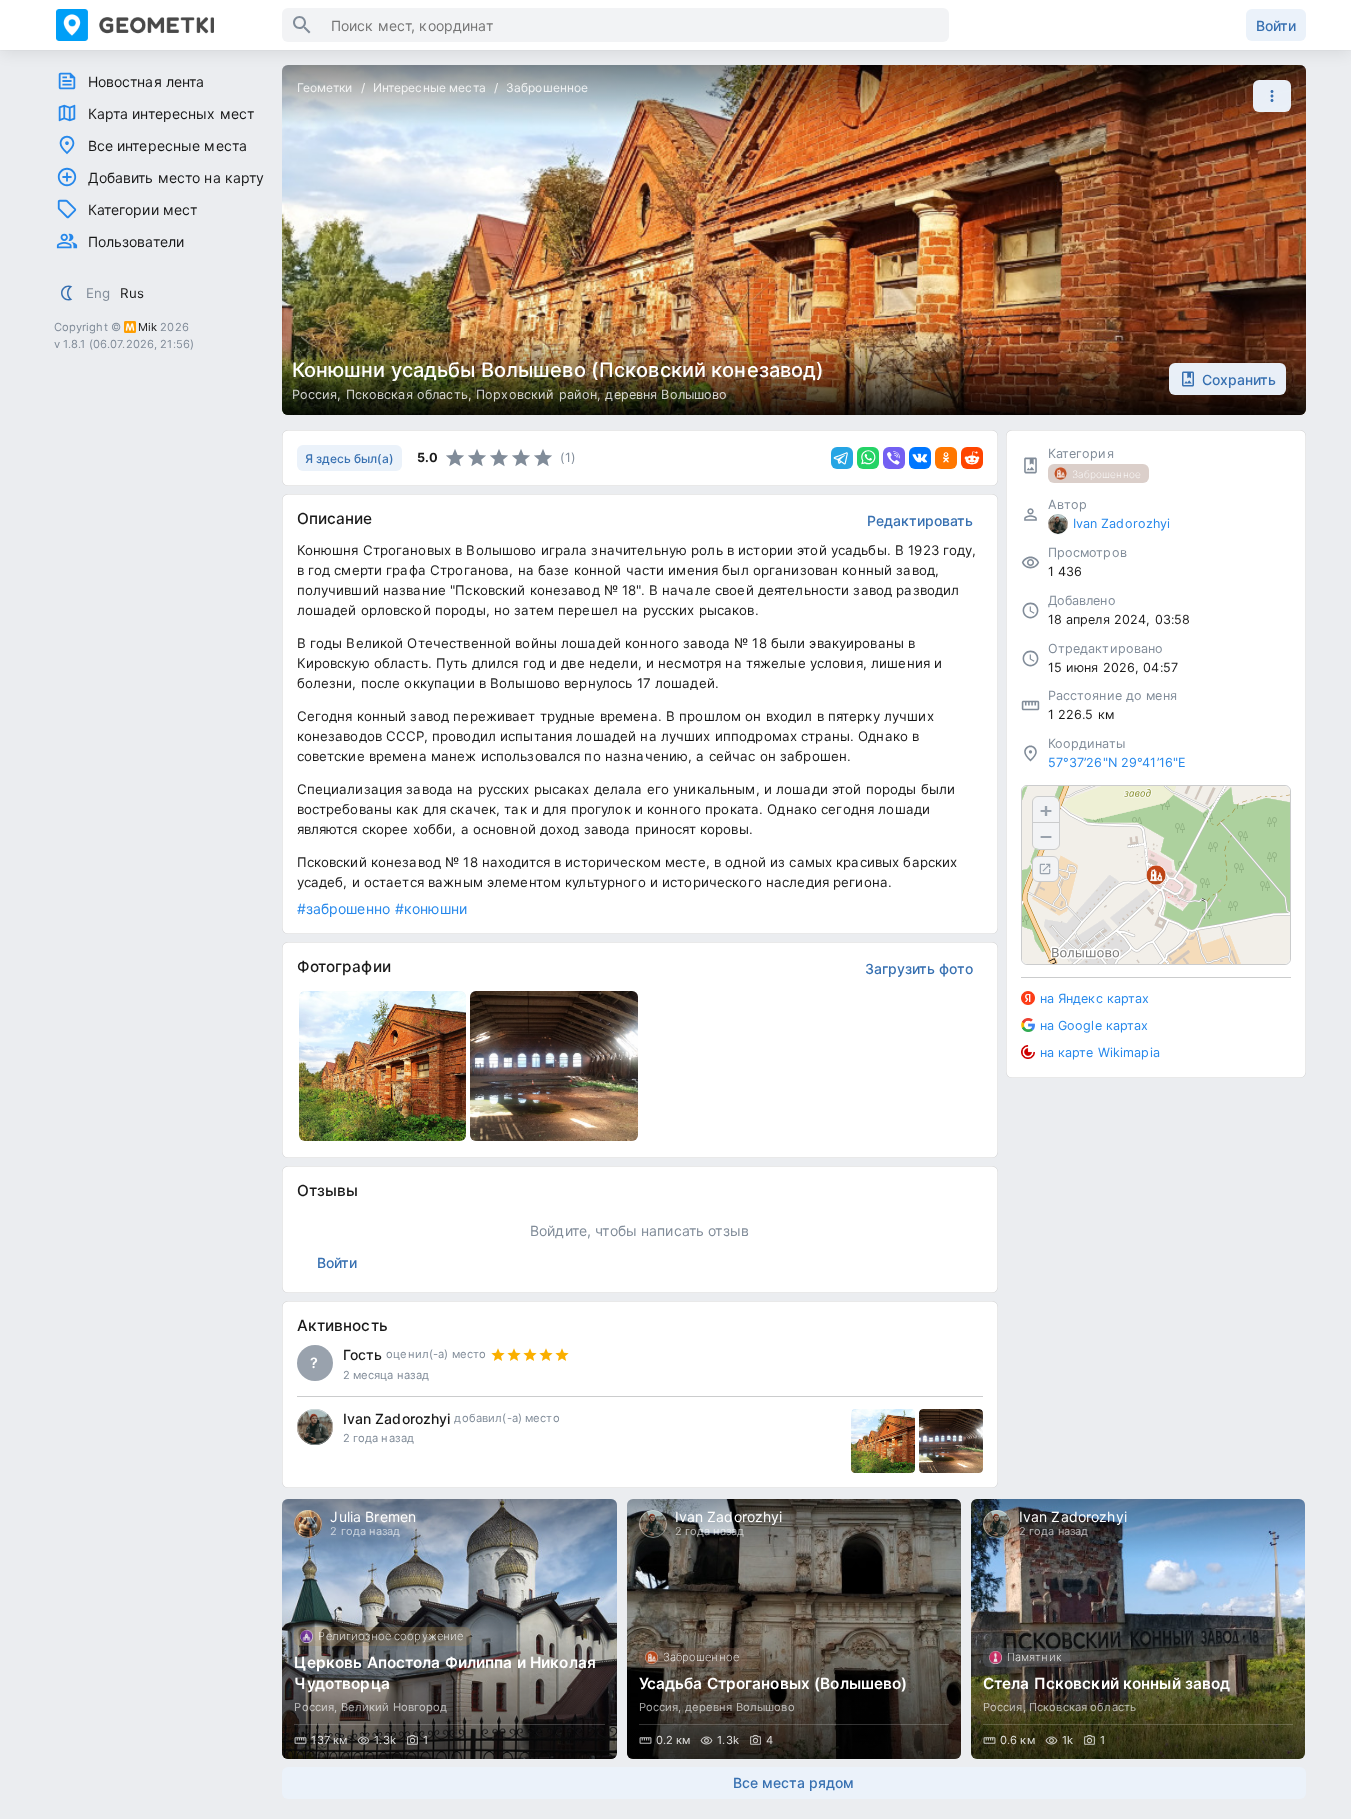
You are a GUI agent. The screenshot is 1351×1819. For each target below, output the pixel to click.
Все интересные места (168, 145)
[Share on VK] (920, 458)
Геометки (325, 87)
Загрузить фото (919, 968)
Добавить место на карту (176, 177)
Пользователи (136, 241)
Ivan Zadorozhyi (397, 1418)
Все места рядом (793, 1782)
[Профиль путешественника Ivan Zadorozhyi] (315, 1427)
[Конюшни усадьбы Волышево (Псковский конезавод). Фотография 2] (554, 1066)
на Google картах (1094, 1024)
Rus (132, 293)
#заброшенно (343, 908)
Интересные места (429, 87)
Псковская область (407, 394)
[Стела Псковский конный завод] (1138, 1629)
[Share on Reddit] (972, 458)
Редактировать (920, 520)
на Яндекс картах (1095, 998)
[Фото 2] (951, 1441)
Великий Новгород (394, 1707)
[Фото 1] (883, 1441)
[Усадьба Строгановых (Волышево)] (794, 1629)
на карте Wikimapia (1100, 1051)
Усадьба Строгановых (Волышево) (773, 1683)
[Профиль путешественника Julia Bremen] (308, 1524)
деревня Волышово (666, 394)
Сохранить (1239, 379)
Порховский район (536, 394)
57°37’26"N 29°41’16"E (1117, 762)
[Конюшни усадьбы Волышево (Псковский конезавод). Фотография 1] (383, 1066)
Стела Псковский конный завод (1107, 1683)
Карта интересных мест (171, 113)
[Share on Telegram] (842, 458)
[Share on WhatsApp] (868, 458)
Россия (315, 394)
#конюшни (431, 908)
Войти (1276, 25)
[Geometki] (169, 25)
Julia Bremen (373, 1516)
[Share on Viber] (894, 458)
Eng (98, 293)
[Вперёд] (1272, 1629)
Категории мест (143, 209)
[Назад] (316, 1629)
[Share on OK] (946, 458)
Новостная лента (146, 81)
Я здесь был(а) (349, 458)
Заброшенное (547, 87)
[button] (1267, 96)
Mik (147, 327)
